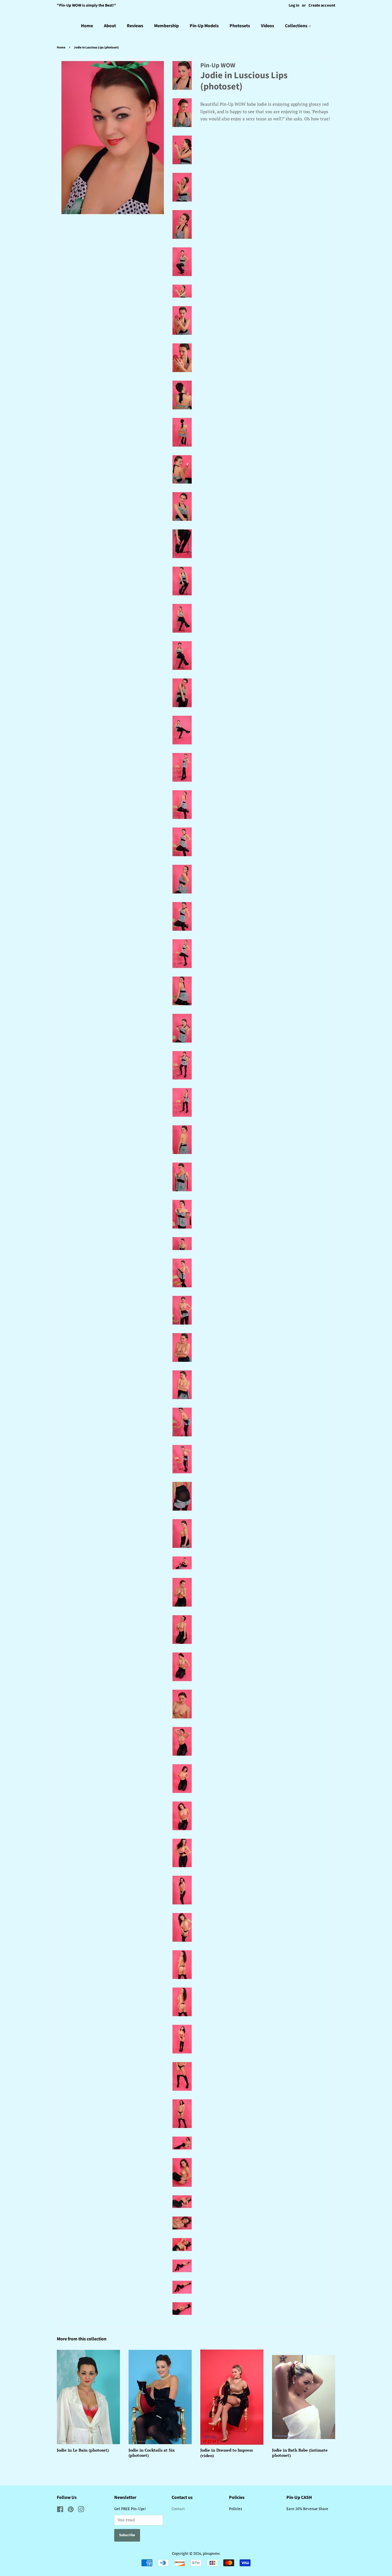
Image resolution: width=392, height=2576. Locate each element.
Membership (166, 26)
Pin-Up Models (204, 26)
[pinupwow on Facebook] (60, 2511)
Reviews (135, 26)
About (110, 26)
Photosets (240, 26)
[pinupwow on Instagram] (81, 2511)
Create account (322, 5)
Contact (178, 2509)
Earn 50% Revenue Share (307, 2509)
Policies (236, 2509)
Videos (267, 26)
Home (87, 26)
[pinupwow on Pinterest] (71, 2511)
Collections (297, 26)
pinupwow (211, 2553)
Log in (294, 5)
